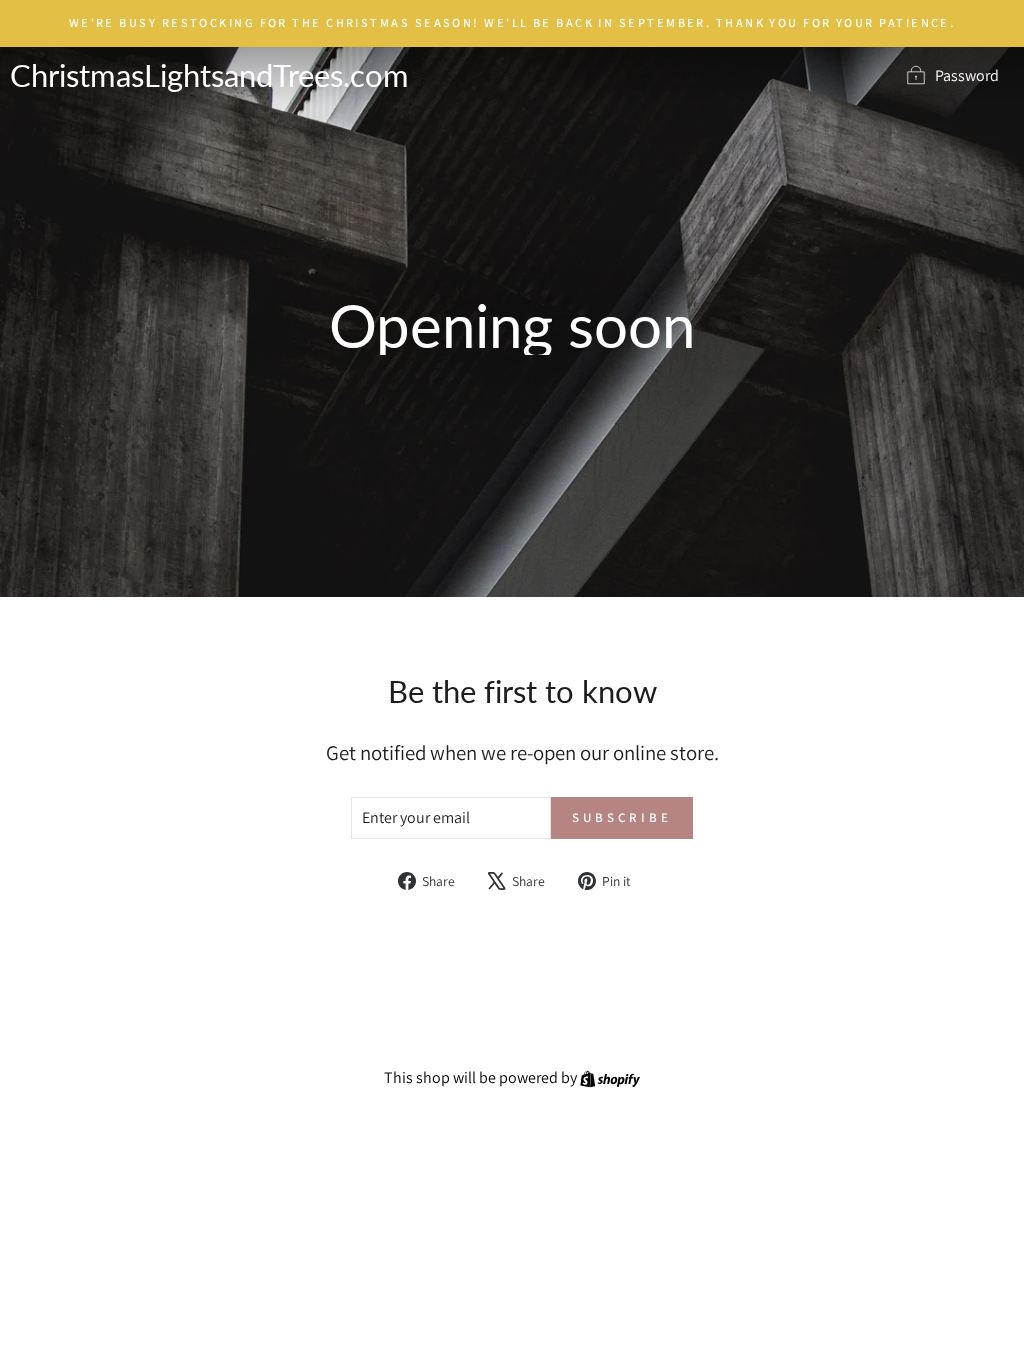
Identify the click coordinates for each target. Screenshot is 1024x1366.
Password (967, 75)
